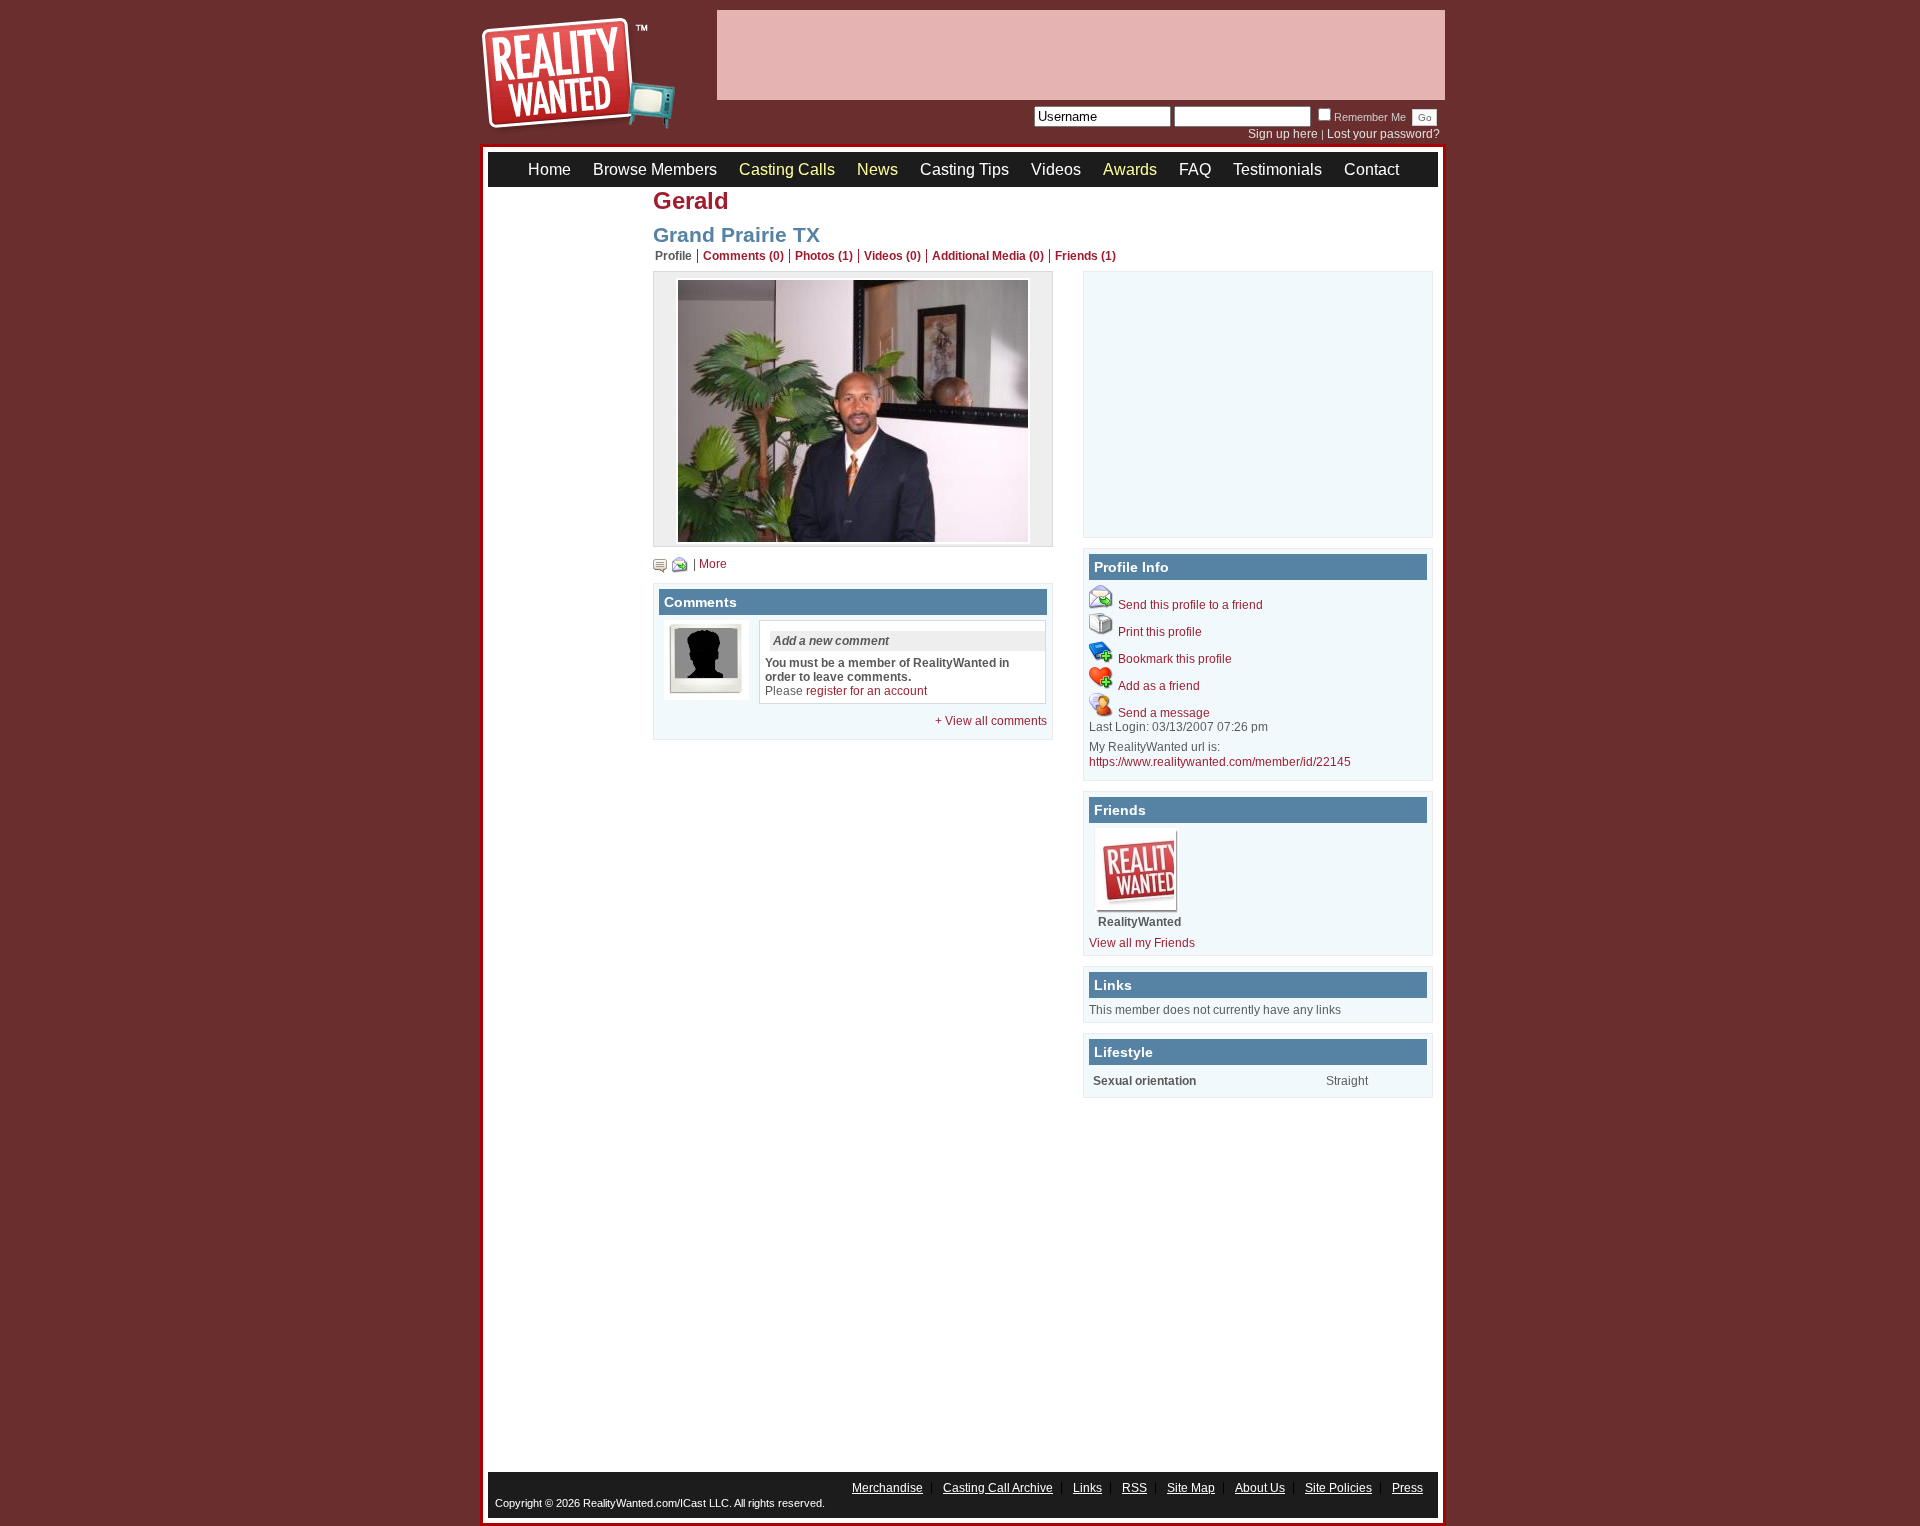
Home (549, 169)
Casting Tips (964, 169)
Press (1407, 1488)
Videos (1056, 169)
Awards (1130, 169)
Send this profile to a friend (1190, 605)
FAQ (1195, 169)
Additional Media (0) (988, 256)
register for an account (866, 691)
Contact (1371, 169)
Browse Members (655, 169)
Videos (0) (892, 256)
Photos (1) (824, 256)
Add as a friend (1159, 686)
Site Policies (1338, 1488)
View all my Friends (1142, 943)
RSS (1134, 1488)
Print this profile (1160, 632)
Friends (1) (1085, 256)
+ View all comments (991, 721)
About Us (1260, 1488)
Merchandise (887, 1488)
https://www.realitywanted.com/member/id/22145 (1220, 762)
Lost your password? (1383, 134)
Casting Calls (787, 169)
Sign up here (1283, 134)
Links (1087, 1488)
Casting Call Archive (998, 1488)
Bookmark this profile (1175, 659)
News (877, 169)
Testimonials (1277, 169)
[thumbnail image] (853, 539)
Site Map (1191, 1488)
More (713, 564)
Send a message (1164, 713)
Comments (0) (743, 256)
